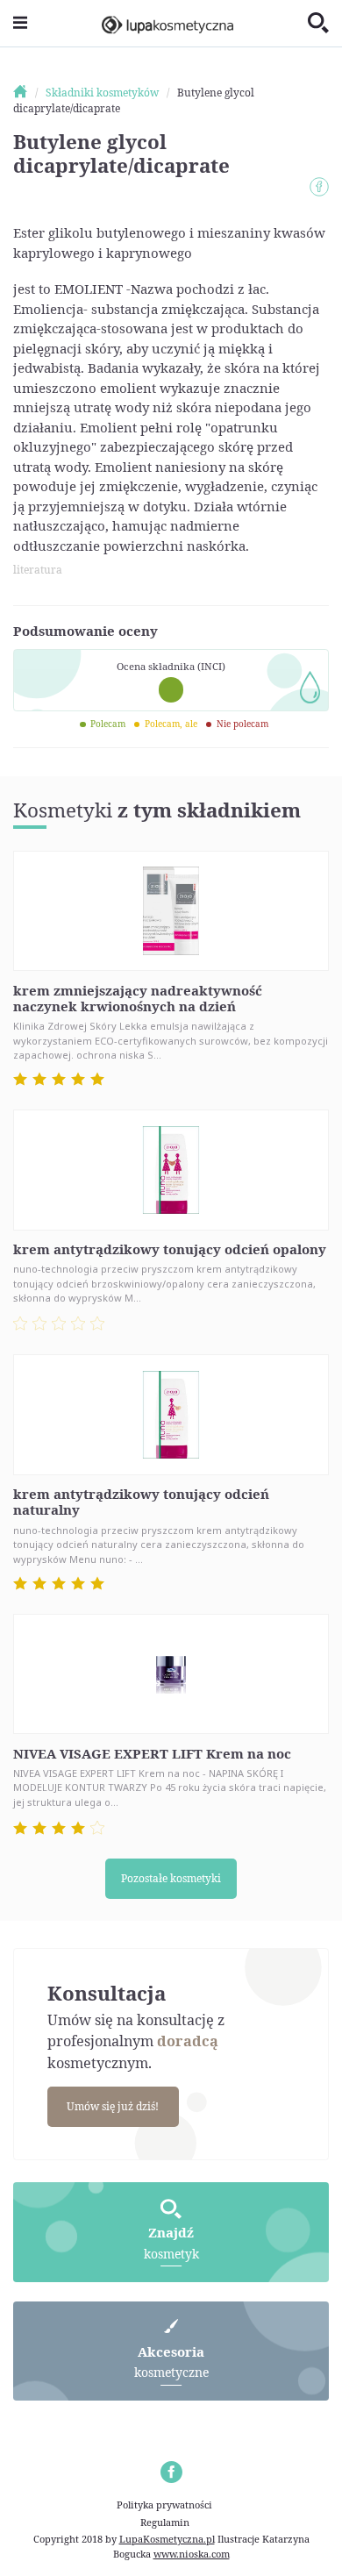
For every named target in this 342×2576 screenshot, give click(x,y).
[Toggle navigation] (20, 23)
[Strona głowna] (28, 93)
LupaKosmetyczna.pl (167, 2539)
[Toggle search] (318, 24)
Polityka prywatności (164, 2505)
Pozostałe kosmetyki (171, 1878)
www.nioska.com (192, 2554)
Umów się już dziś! (113, 2106)
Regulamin (165, 2522)
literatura (38, 570)
